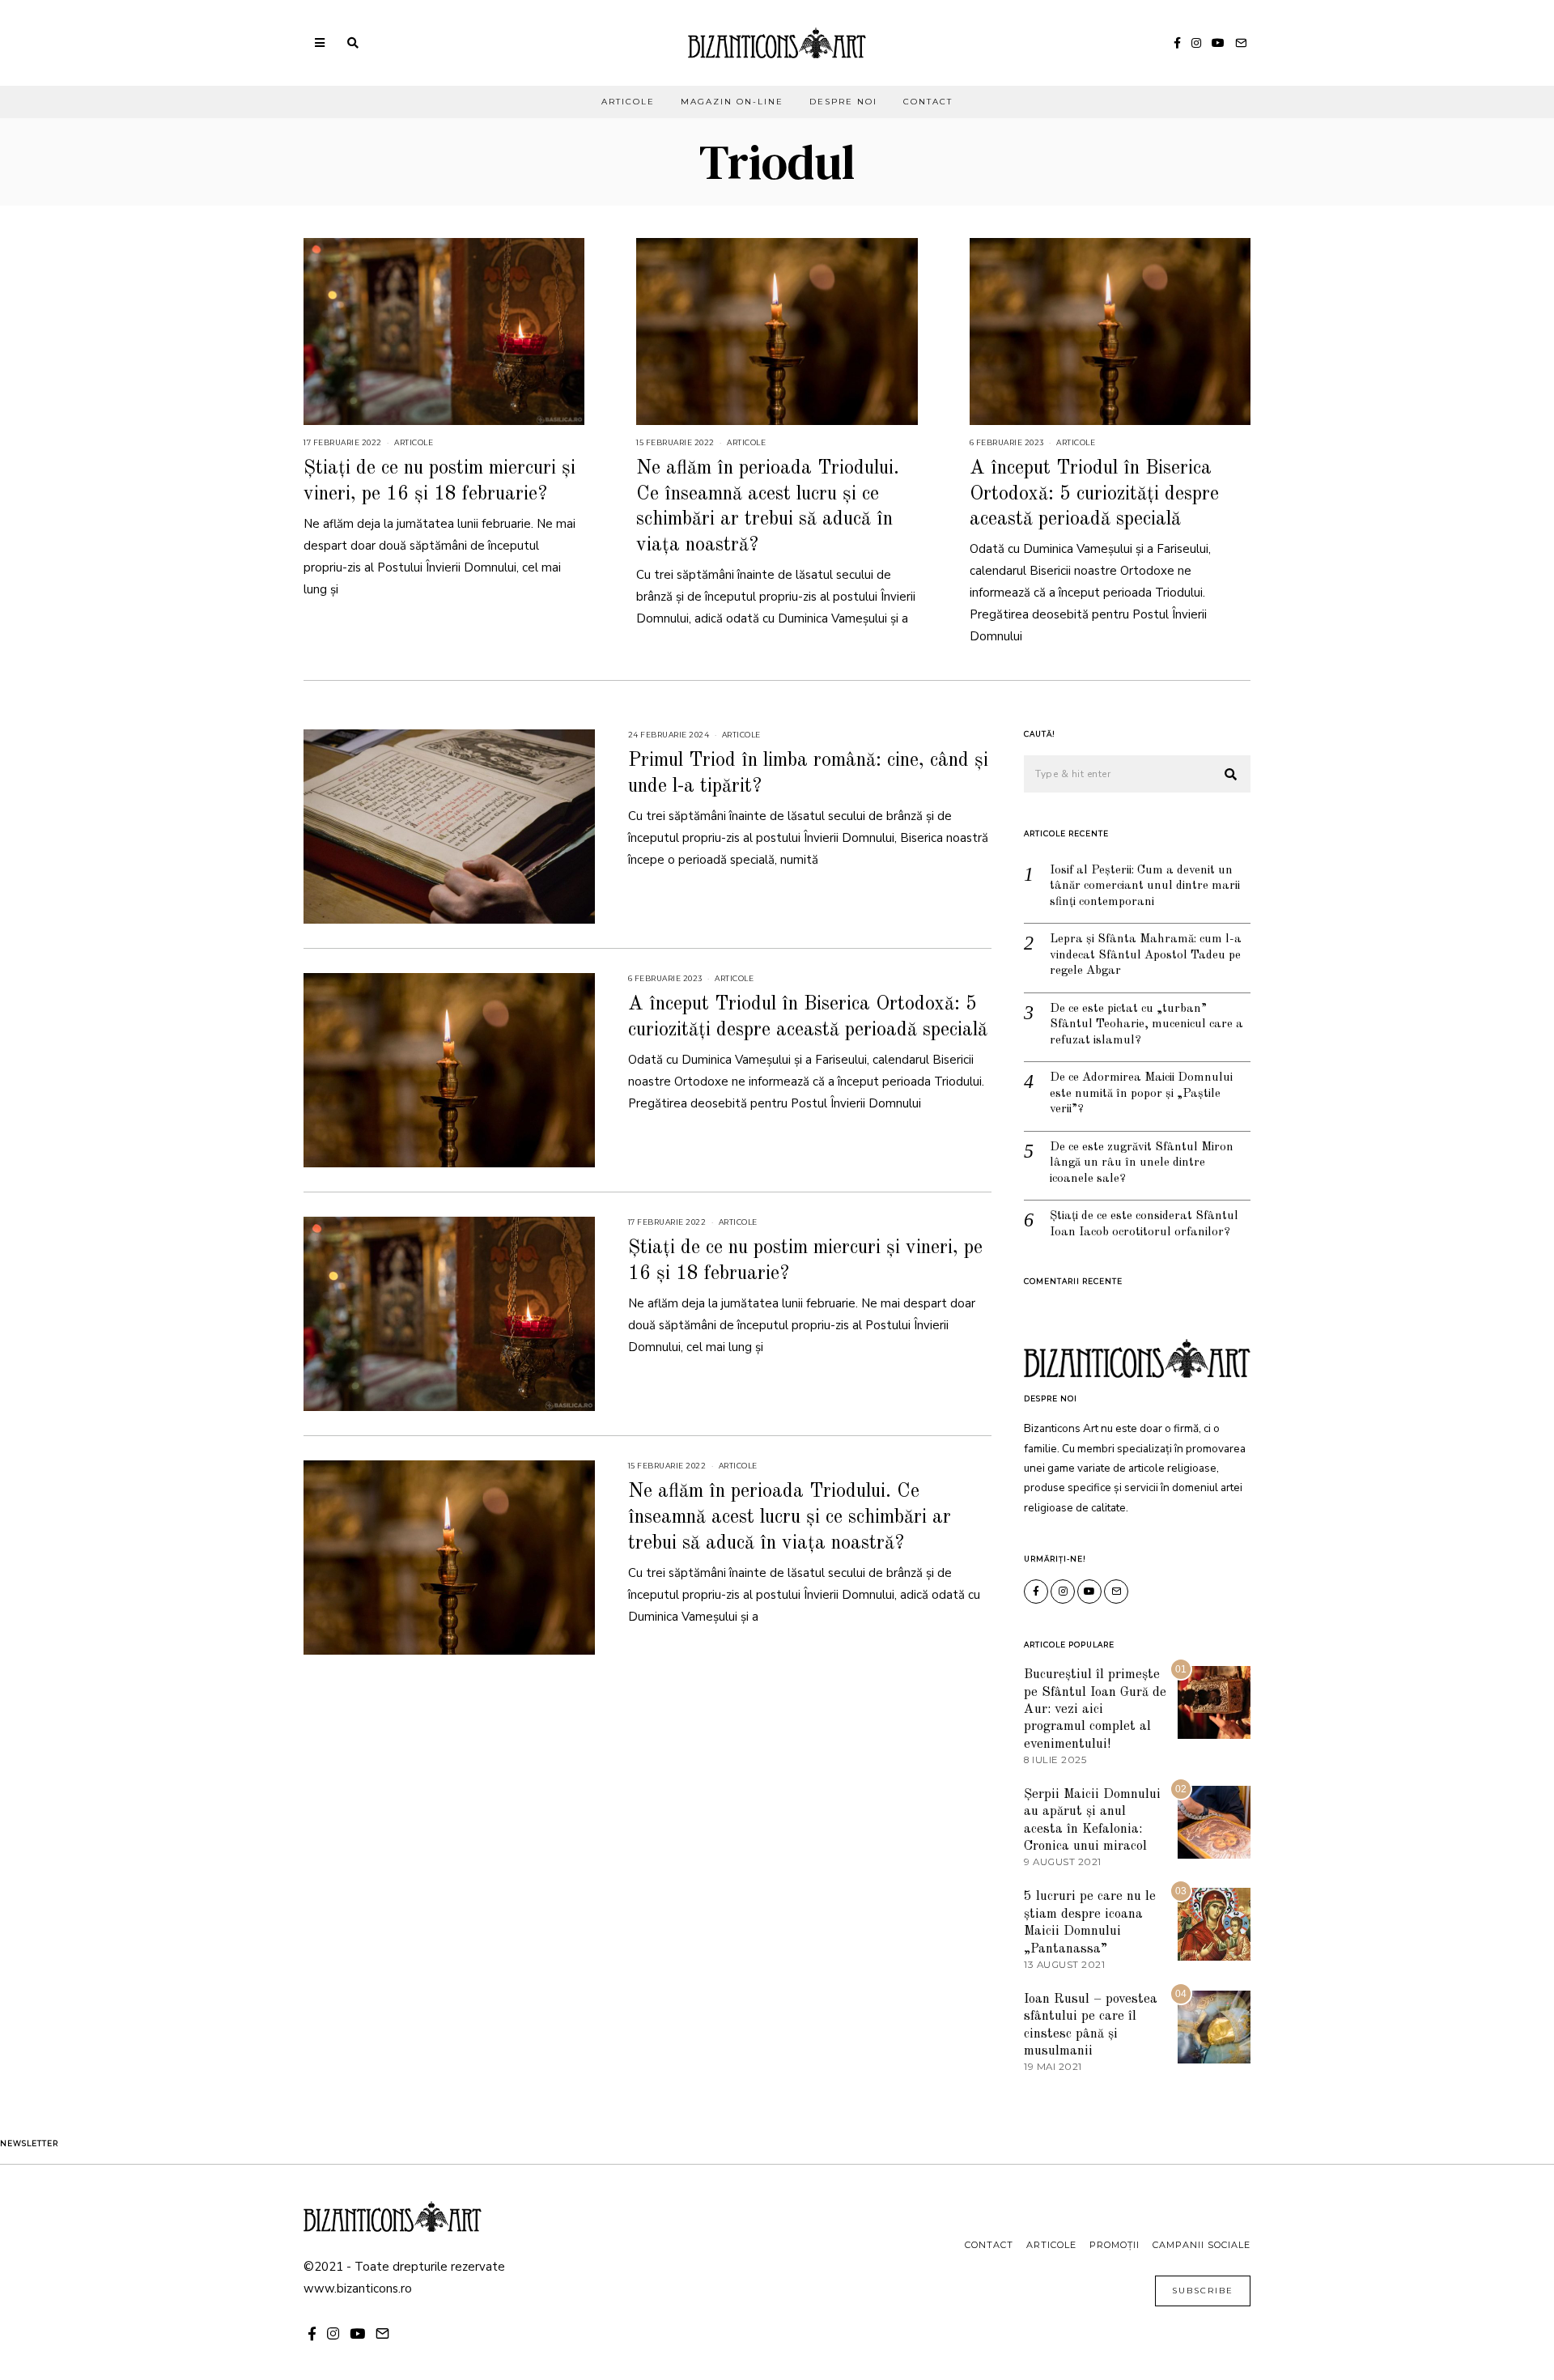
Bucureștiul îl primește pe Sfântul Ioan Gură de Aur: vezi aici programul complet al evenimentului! (1095, 1709)
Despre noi (843, 102)
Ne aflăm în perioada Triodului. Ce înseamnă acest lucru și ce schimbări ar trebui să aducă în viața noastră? (790, 1517)
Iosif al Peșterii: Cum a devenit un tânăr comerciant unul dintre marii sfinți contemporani (1145, 886)
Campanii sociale (1202, 2245)
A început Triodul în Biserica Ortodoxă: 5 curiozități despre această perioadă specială (1094, 494)
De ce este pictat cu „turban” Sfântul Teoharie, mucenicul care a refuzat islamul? (1146, 1025)
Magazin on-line (732, 102)
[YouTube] (1218, 43)
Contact (928, 102)
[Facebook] (1177, 43)
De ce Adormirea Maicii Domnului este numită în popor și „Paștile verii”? (1141, 1094)
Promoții (1115, 2245)
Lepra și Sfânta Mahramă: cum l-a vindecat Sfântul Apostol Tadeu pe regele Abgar (1146, 955)
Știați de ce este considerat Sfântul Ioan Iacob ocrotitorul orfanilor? (1144, 1224)
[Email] (1241, 43)
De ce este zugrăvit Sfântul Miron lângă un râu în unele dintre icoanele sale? (1142, 1163)
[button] (1231, 775)
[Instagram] (1196, 43)
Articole (628, 102)
